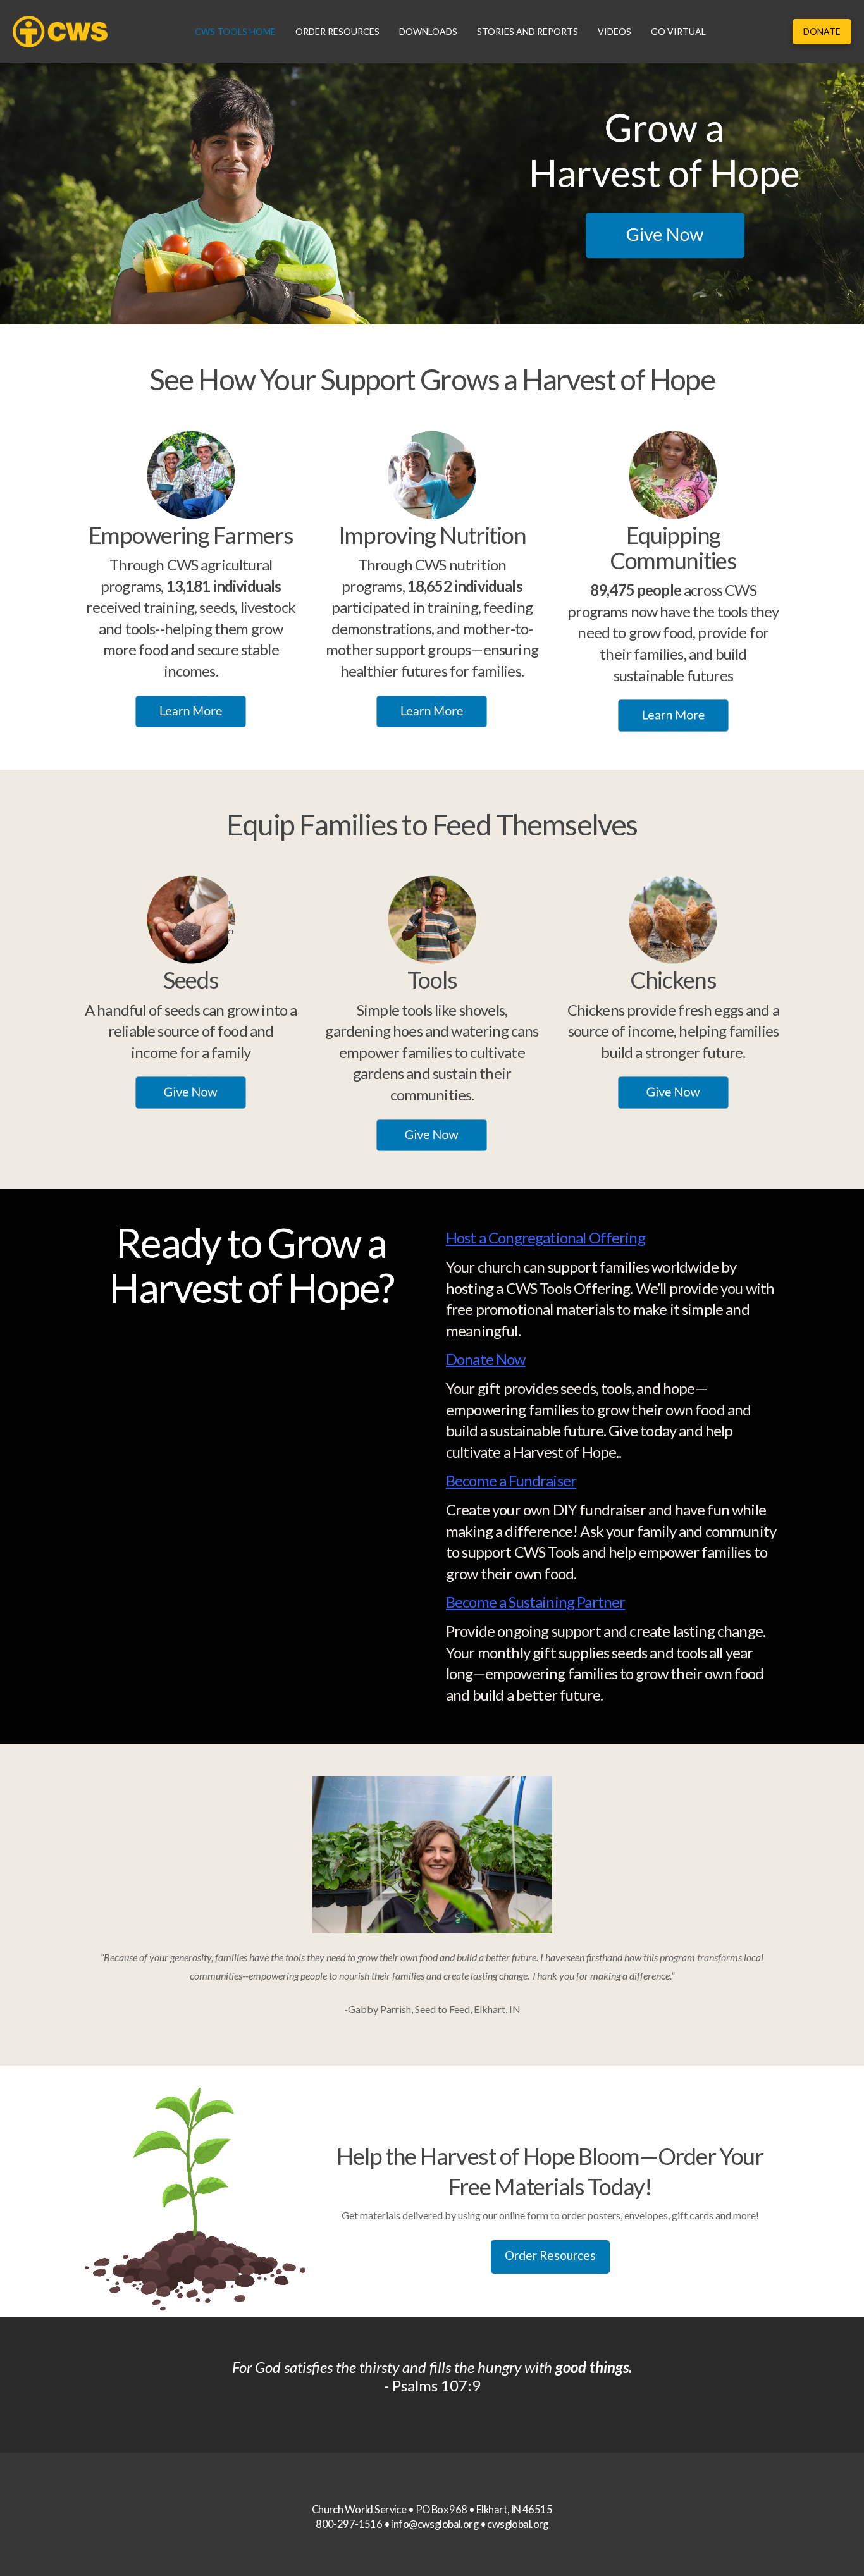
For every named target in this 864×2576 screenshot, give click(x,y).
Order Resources (550, 2255)
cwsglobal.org (518, 2524)
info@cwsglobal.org (435, 2524)
